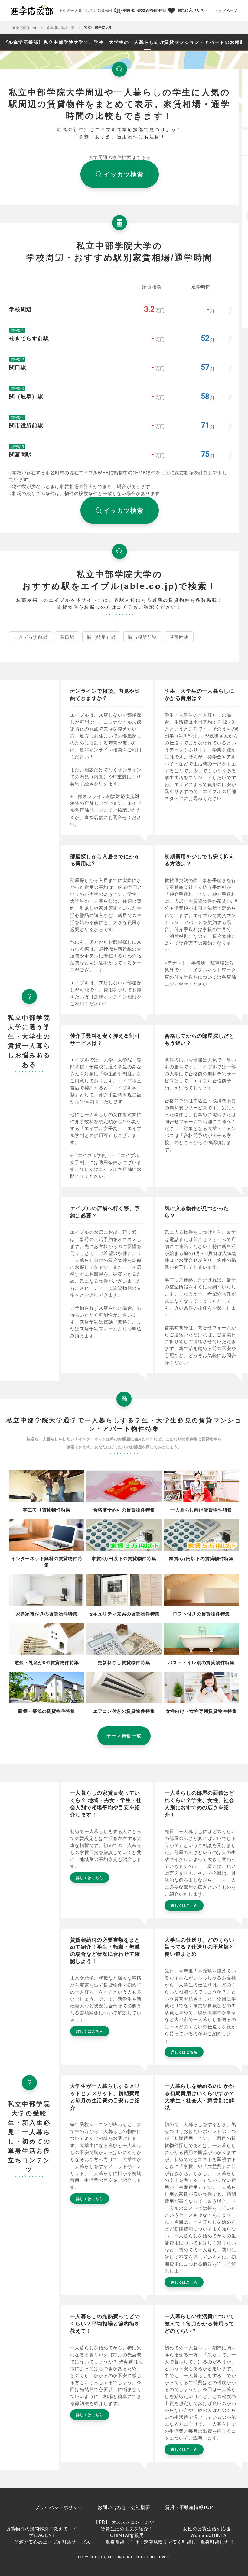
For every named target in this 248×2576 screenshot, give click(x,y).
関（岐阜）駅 (101, 637)
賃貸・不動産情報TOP (189, 2507)
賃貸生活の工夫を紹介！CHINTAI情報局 (127, 2532)
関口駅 (67, 637)
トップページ (226, 11)
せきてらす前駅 (31, 637)
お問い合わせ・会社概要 (124, 2507)
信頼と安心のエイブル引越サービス (52, 2542)
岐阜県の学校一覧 (61, 28)
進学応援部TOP (25, 28)
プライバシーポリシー (59, 2507)
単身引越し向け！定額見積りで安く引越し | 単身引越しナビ (170, 2542)
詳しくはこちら (90, 1878)
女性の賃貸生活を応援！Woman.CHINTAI (209, 2532)
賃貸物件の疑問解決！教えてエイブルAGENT (42, 2532)
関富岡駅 (179, 637)
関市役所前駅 (143, 637)
